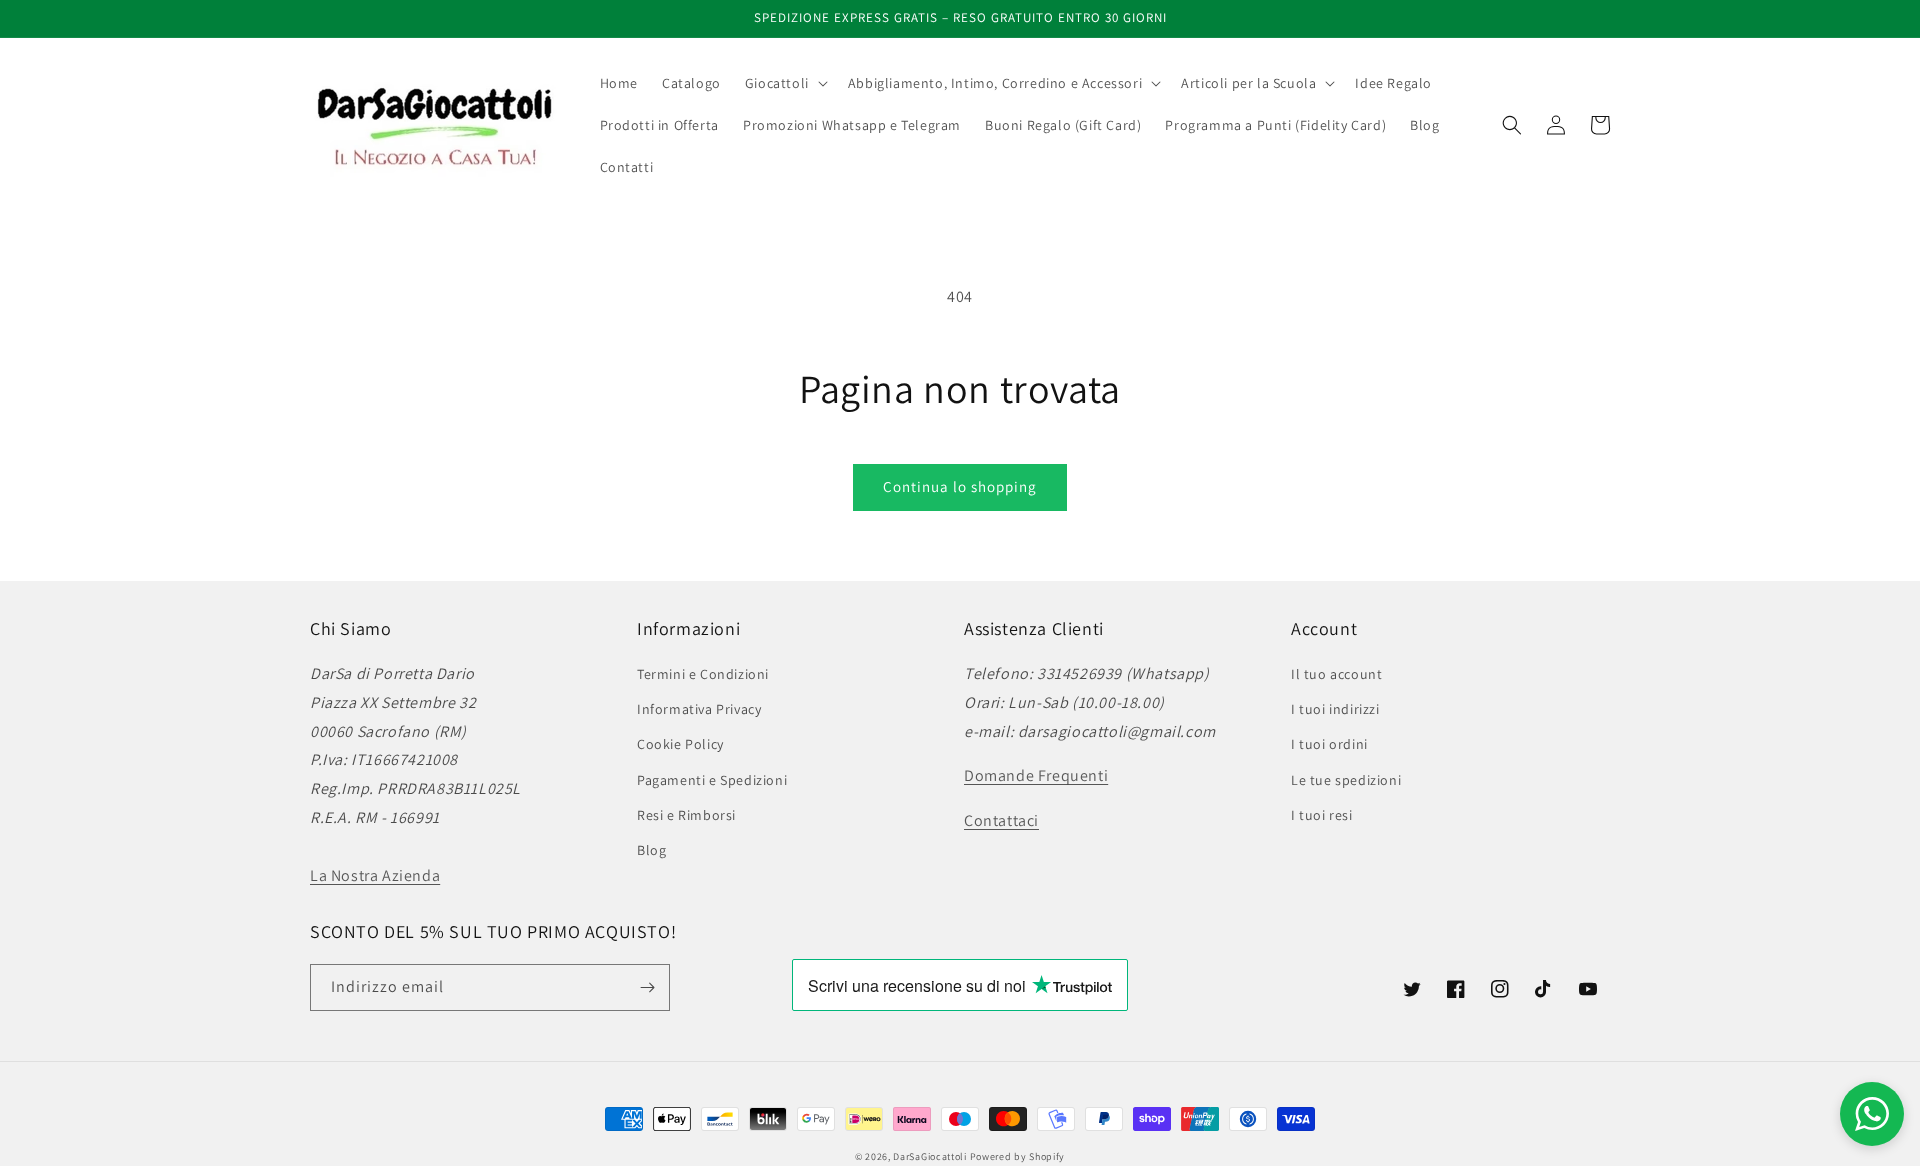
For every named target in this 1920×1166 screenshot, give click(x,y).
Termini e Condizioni (703, 674)
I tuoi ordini (1329, 744)
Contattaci (1001, 820)
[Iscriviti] (647, 987)
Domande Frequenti (1036, 775)
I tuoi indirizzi (1335, 709)
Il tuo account (1336, 674)
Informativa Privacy (699, 709)
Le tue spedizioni (1346, 780)
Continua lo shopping (960, 486)
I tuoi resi (1322, 815)
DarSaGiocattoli (930, 1156)
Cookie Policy (680, 744)
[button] (784, 83)
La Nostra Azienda (375, 875)
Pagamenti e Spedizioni (712, 780)
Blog (651, 850)
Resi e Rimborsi (686, 815)
